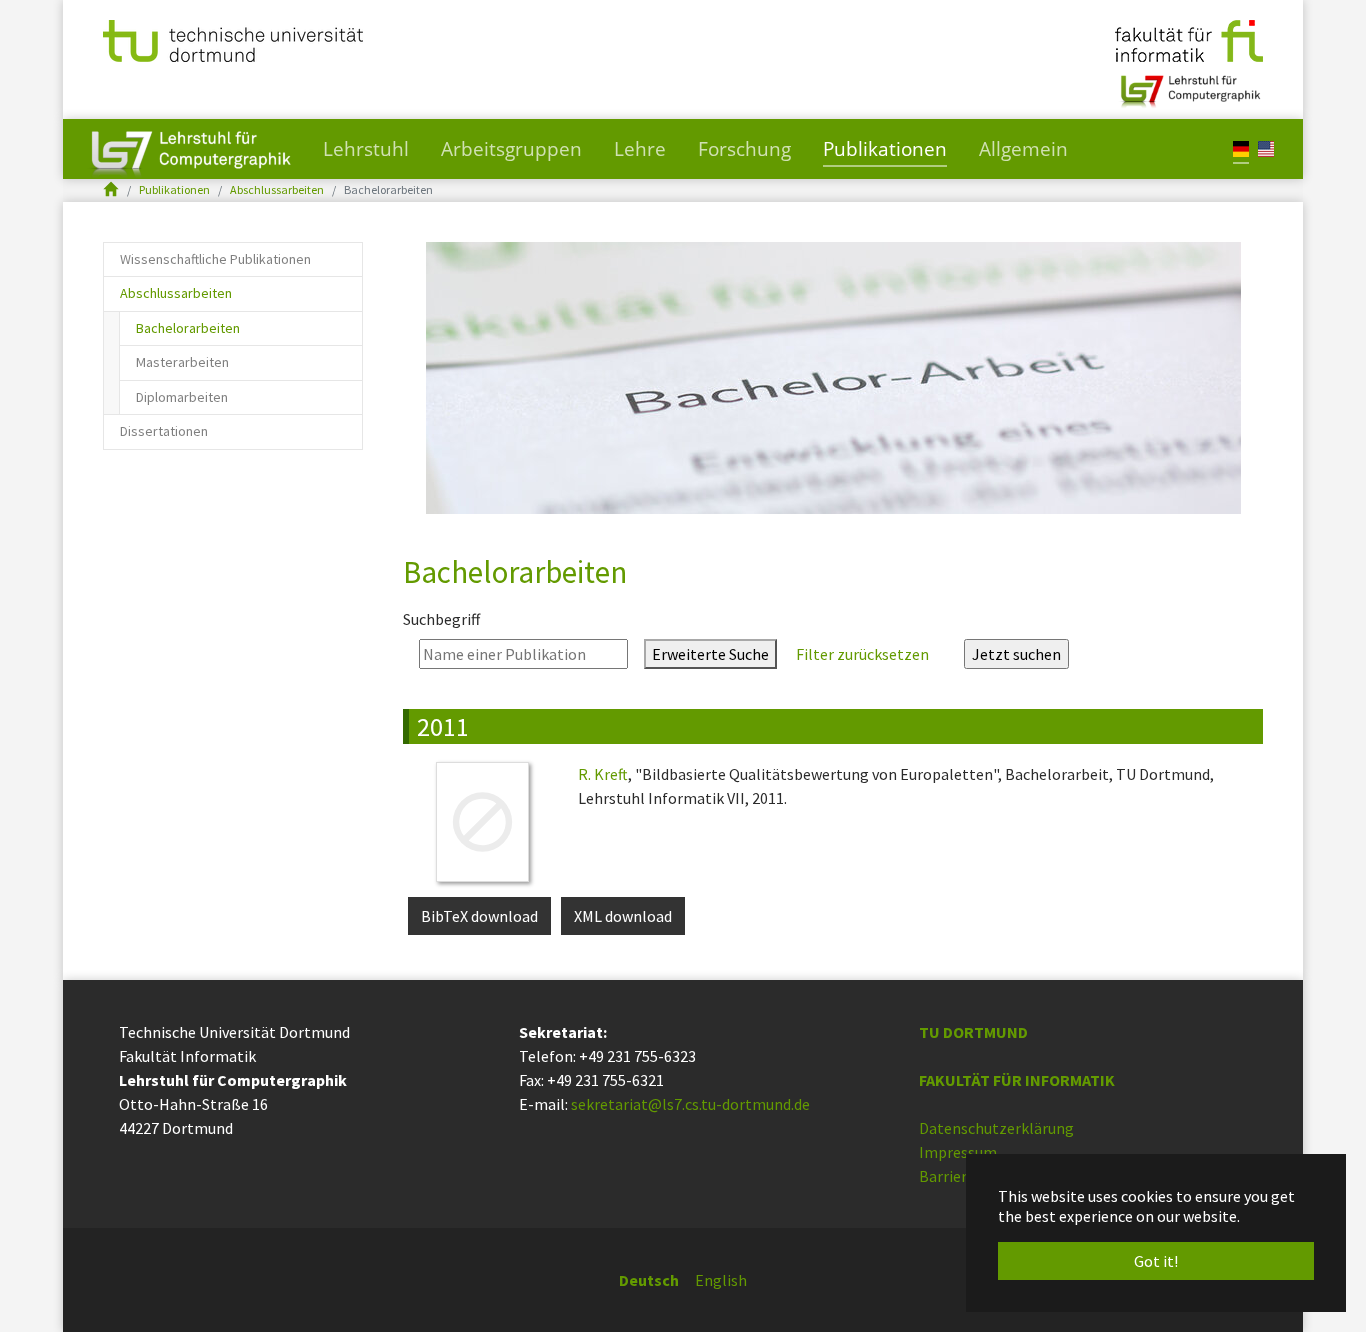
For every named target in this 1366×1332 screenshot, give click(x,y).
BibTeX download (479, 916)
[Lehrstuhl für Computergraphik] (1188, 83)
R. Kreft (603, 774)
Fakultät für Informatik (1017, 1080)
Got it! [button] (1156, 1261)
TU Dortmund (973, 1032)
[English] (1266, 147)
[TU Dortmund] (233, 39)
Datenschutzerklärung (996, 1128)
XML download (623, 916)
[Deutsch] (1241, 147)
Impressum (958, 1152)
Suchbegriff (441, 619)
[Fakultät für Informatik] (1189, 39)
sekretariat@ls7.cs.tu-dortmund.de (690, 1104)
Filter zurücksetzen (862, 654)
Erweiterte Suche (710, 654)
